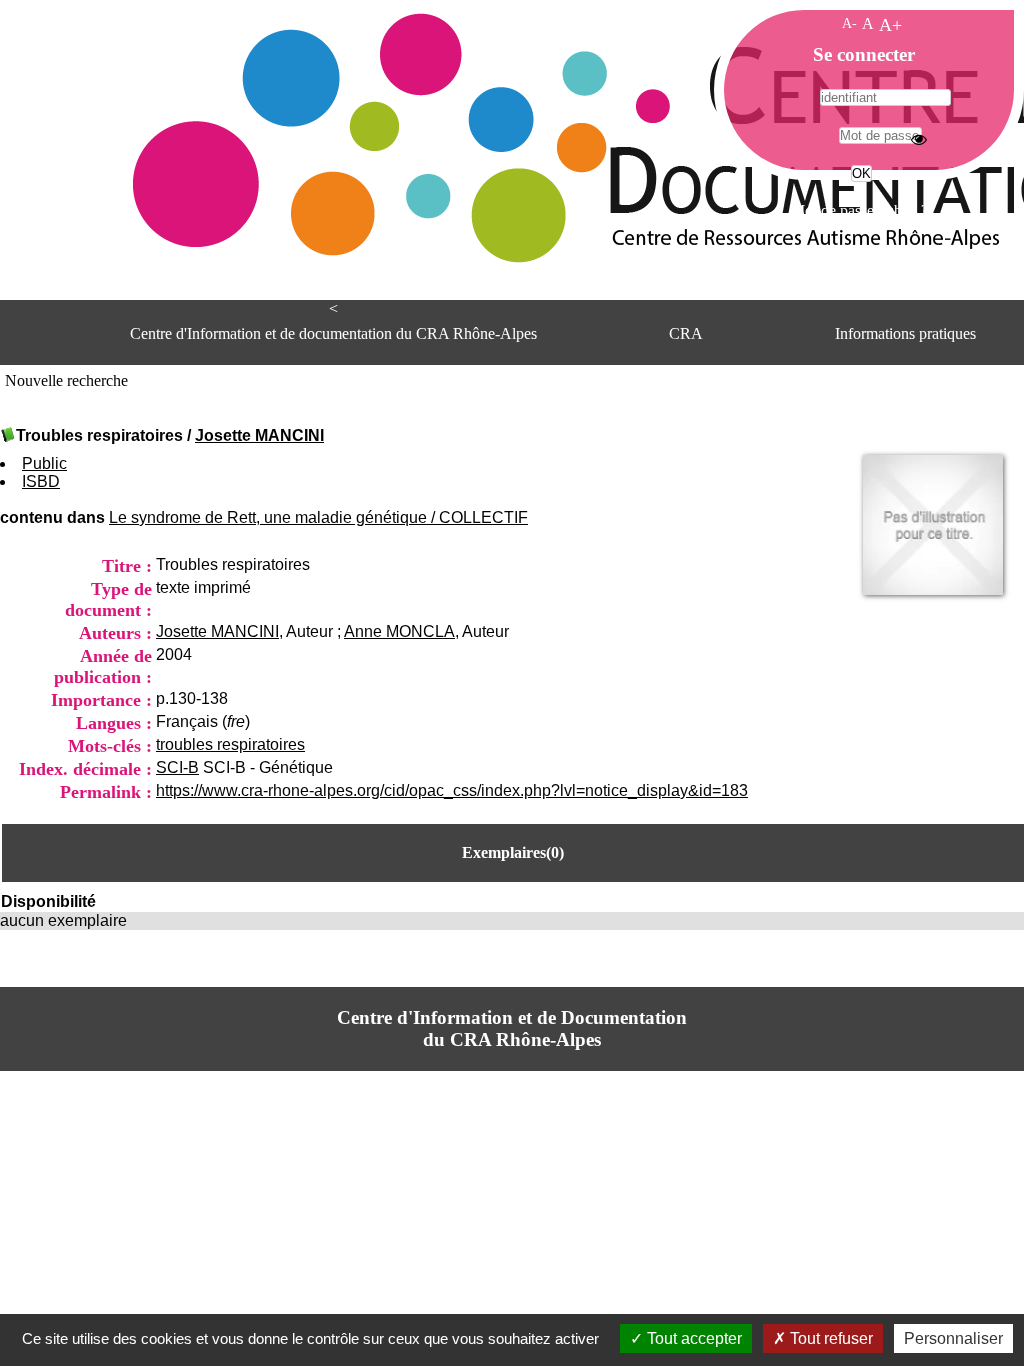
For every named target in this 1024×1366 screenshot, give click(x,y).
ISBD (41, 481)
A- (849, 23)
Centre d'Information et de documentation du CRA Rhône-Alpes (333, 333)
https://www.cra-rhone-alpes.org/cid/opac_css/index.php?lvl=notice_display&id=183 (452, 790)
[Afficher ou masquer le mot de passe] (919, 139)
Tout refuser (829, 1338)
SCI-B (177, 767)
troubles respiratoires (230, 744)
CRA (686, 333)
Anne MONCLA (399, 631)
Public (44, 463)
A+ (890, 25)
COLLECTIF (483, 517)
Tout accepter (692, 1338)
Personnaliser (953, 1338)
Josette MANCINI (259, 435)
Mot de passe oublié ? (859, 210)
